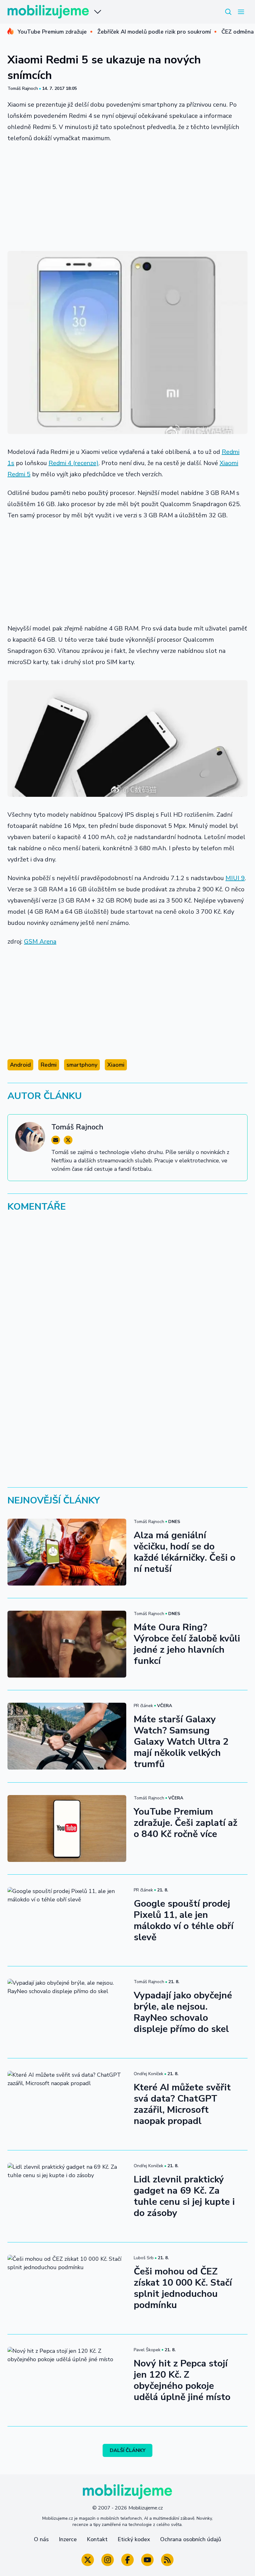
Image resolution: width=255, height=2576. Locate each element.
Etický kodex (134, 2539)
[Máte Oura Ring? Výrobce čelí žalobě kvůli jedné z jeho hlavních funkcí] (67, 1644)
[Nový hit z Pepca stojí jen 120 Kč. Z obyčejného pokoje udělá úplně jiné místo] (67, 2380)
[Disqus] (127, 1303)
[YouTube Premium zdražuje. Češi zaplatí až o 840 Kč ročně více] (67, 1828)
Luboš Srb (144, 2258)
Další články (128, 2450)
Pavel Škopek (147, 2350)
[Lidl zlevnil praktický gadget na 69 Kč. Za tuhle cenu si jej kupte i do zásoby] (67, 2196)
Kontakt (97, 2539)
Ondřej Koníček (148, 2074)
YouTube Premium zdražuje (52, 32)
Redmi (49, 1065)
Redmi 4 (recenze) (74, 463)
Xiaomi (116, 1065)
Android (20, 1065)
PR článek (143, 1706)
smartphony (82, 1065)
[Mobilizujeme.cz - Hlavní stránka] (48, 12)
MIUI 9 (235, 878)
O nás (41, 2539)
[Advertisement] (127, 195)
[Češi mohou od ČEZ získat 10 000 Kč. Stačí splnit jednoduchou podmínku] (67, 2288)
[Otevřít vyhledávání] (228, 12)
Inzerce (68, 2539)
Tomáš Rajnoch (23, 88)
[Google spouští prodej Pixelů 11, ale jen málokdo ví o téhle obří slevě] (67, 1920)
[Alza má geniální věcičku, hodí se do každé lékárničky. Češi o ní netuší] (67, 1552)
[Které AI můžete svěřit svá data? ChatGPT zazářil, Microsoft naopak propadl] (67, 2104)
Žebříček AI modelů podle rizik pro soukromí (154, 32)
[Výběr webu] (98, 12)
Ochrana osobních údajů (191, 2539)
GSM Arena (40, 942)
